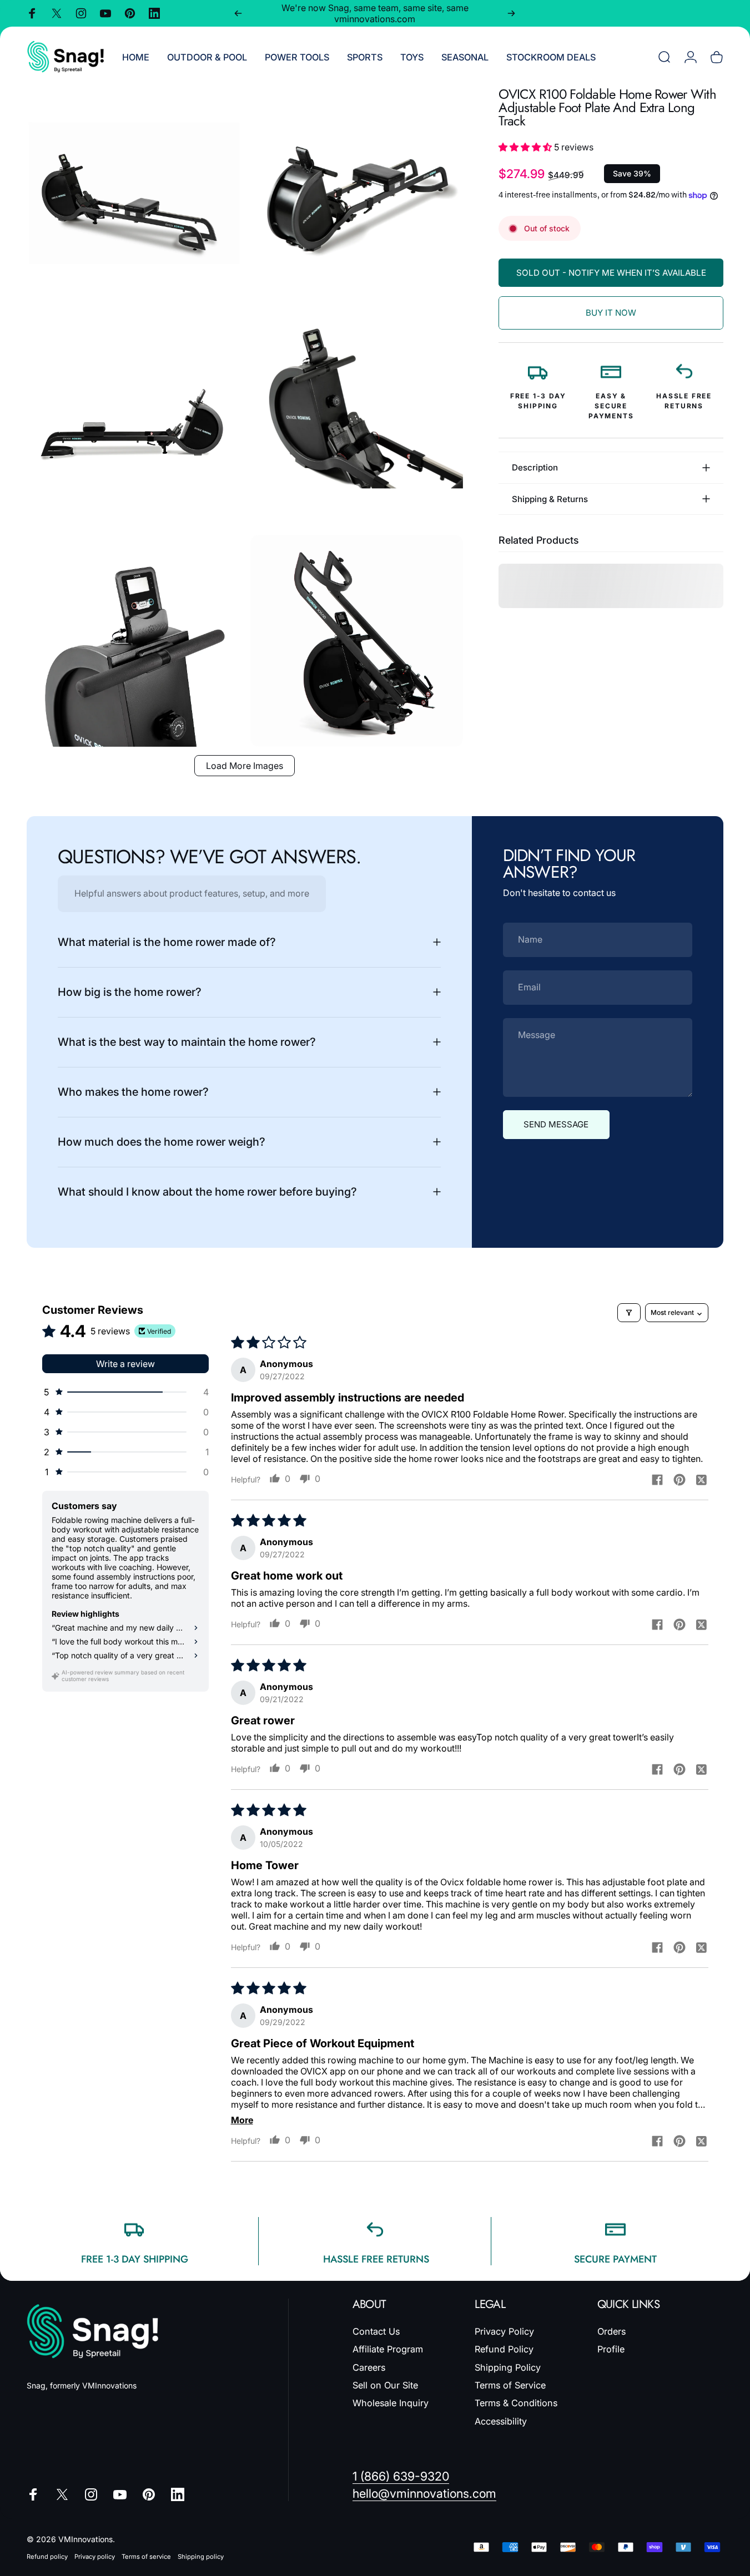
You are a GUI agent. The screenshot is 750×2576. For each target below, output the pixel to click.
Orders (611, 2331)
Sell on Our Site (385, 2385)
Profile (611, 2349)
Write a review (125, 1364)
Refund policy (47, 2557)
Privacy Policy (504, 2331)
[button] (526, 147)
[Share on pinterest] (679, 1480)
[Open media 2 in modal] (357, 194)
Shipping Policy (508, 2367)
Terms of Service (510, 2385)
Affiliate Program (388, 2349)
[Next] (511, 13)
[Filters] (629, 1313)
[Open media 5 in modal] (133, 641)
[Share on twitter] (702, 1480)
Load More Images (245, 766)
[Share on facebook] (657, 1480)
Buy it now (611, 313)
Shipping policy (201, 2557)
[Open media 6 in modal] (357, 641)
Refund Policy (504, 2349)
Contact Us (376, 2331)
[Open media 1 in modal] (133, 194)
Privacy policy (95, 2557)
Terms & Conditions (516, 2403)
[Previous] (238, 13)
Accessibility (501, 2421)
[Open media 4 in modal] (357, 417)
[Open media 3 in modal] (133, 417)
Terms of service (146, 2557)
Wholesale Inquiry (391, 2403)
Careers (369, 2367)
